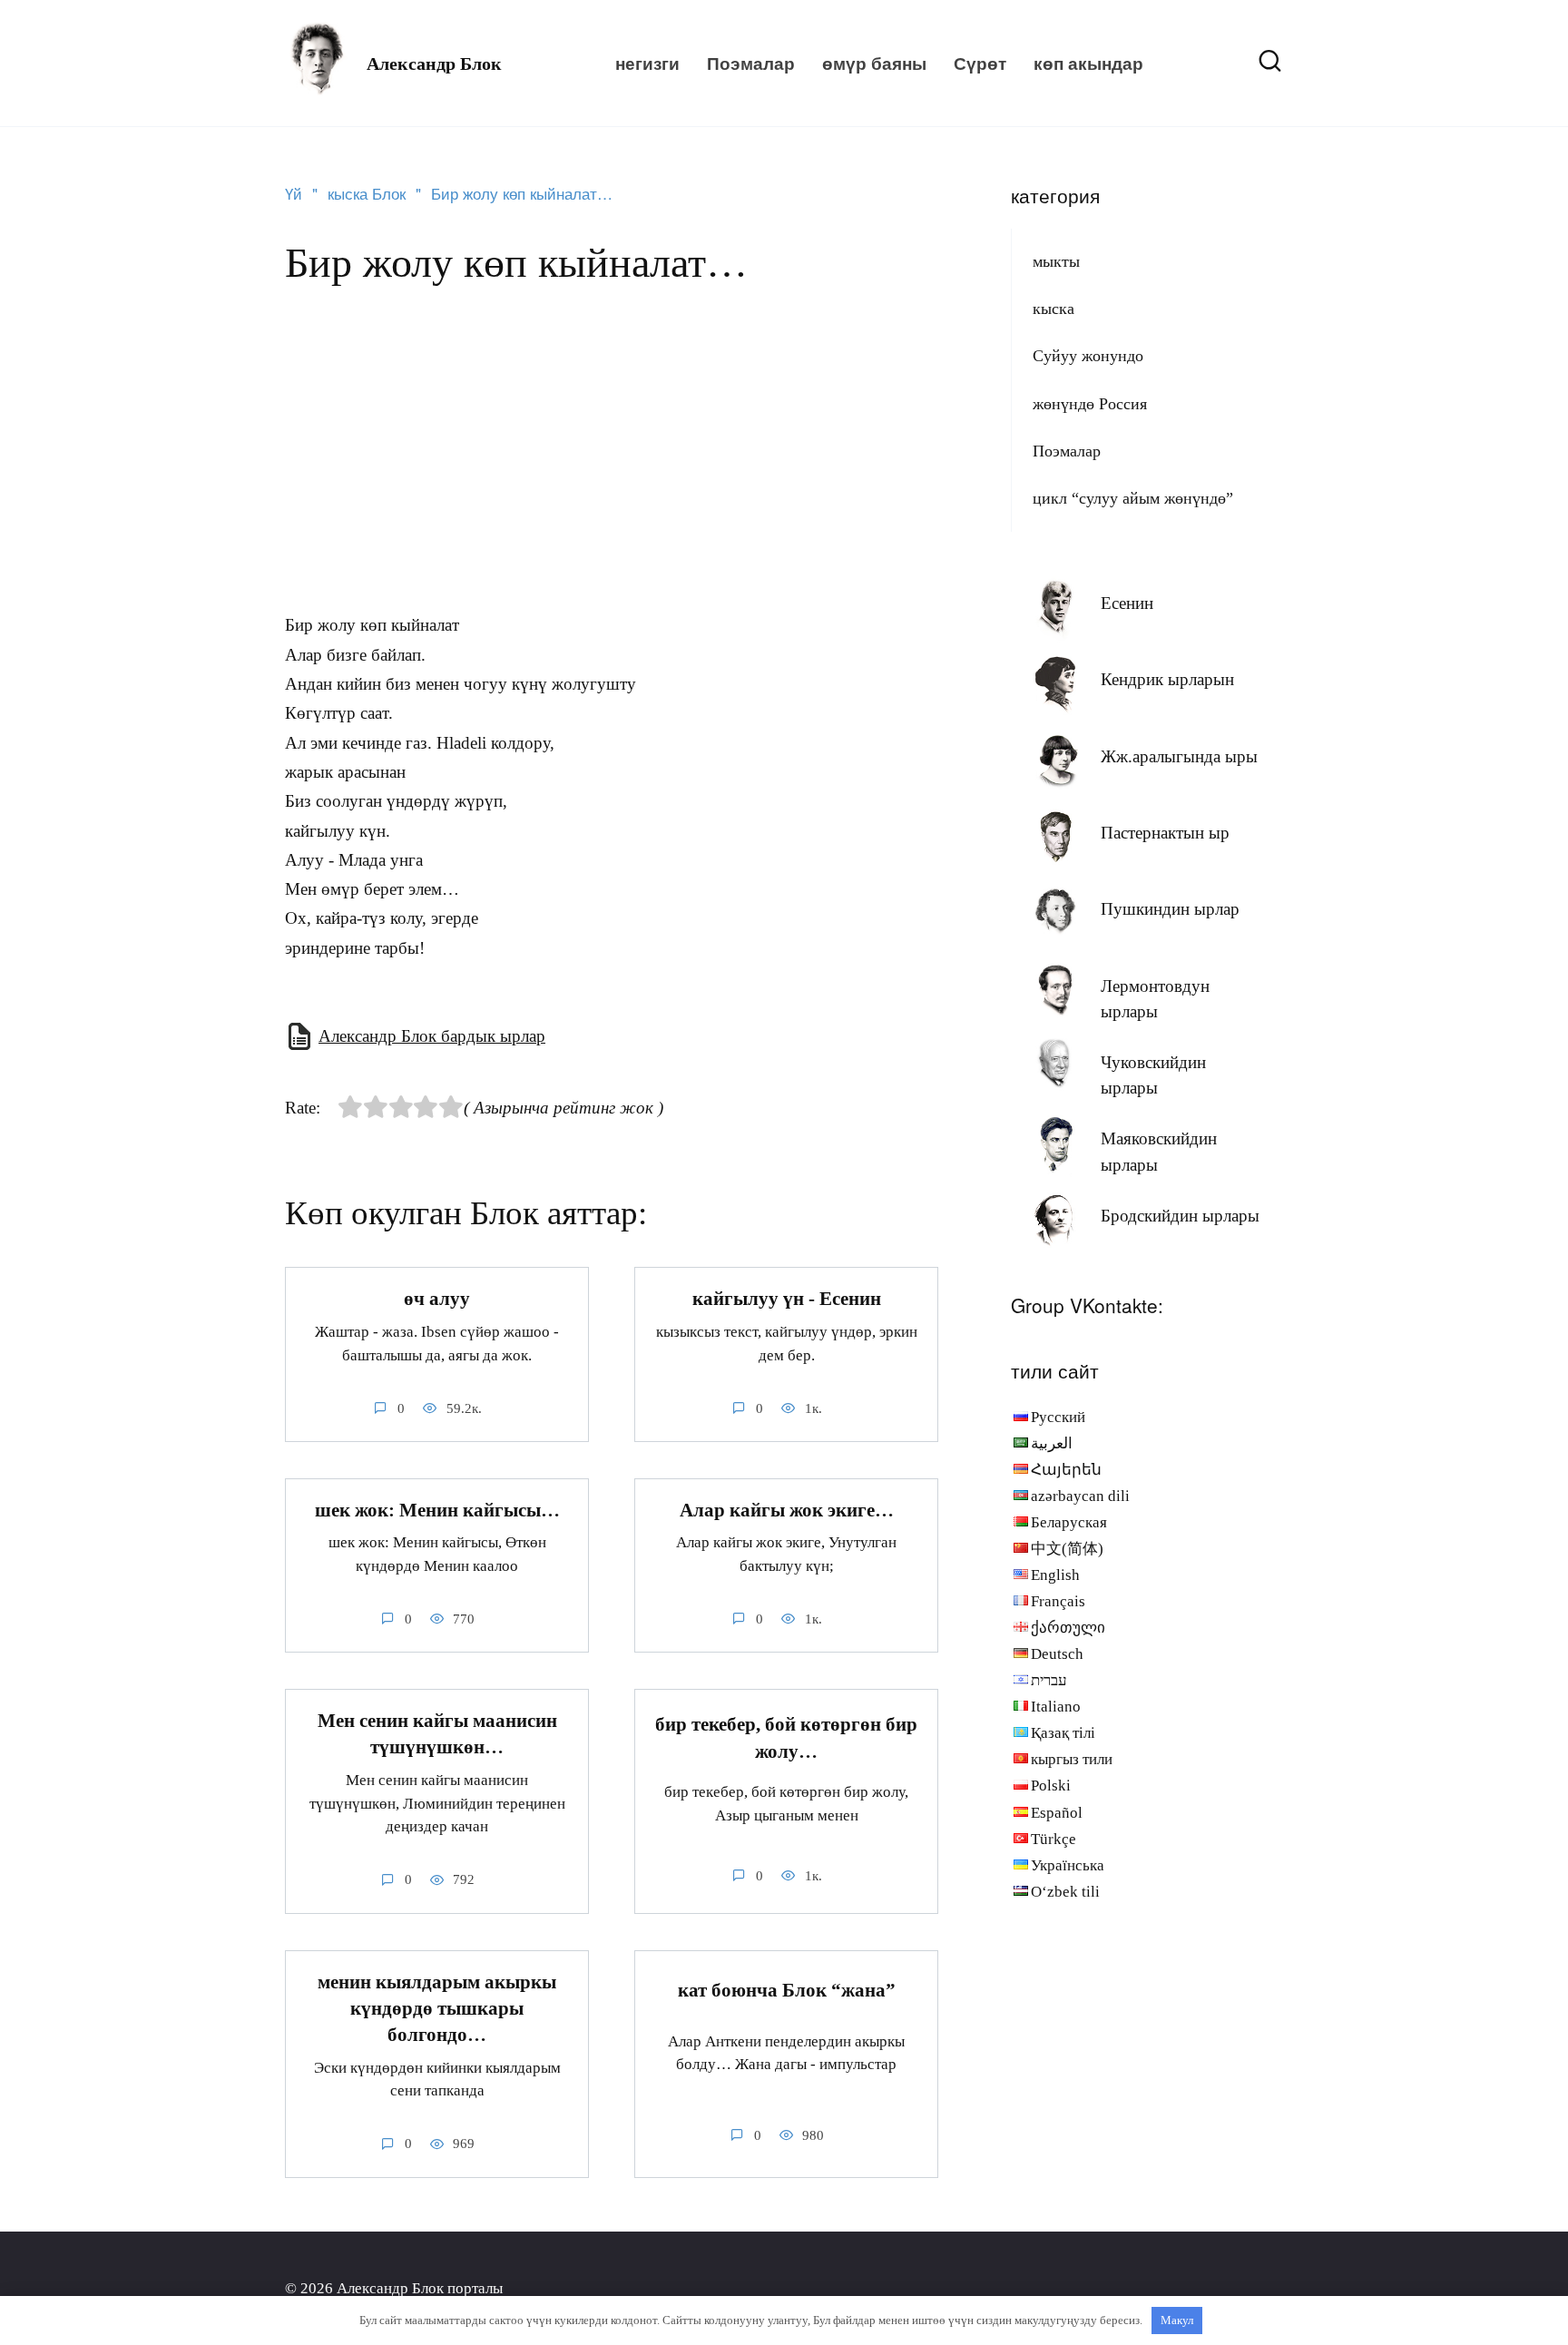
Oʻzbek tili (1065, 1892)
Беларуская (1069, 1522)
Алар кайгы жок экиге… (787, 1510)
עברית (1049, 1680)
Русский (1058, 1417)
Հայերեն (1066, 1470)
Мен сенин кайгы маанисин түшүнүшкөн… (437, 1734)
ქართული (1068, 1628)
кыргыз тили (1072, 1759)
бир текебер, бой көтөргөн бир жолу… (786, 1738)
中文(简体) (1067, 1549)
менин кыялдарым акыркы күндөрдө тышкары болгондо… (437, 2009)
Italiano (1056, 1707)
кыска (1053, 309)
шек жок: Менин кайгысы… (437, 1510)
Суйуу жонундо (1088, 356)
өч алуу (437, 1299)
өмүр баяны (874, 63)
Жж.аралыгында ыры (1179, 756)
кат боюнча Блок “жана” (787, 1990)
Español (1057, 1813)
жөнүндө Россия (1090, 404)
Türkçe (1053, 1839)
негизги (647, 63)
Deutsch (1057, 1654)
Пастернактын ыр (1165, 833)
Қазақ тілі (1063, 1733)
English (1055, 1575)
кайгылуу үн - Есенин (787, 1299)
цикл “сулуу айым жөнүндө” (1133, 498)
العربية (1052, 1443)
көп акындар (1088, 63)
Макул (1177, 2320)
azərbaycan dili (1080, 1496)
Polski (1051, 1786)
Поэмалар (751, 63)
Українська (1068, 1865)
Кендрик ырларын (1167, 679)
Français (1058, 1601)
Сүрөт (980, 63)
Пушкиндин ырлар (1170, 909)
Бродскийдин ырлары (1180, 1216)
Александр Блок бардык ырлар (432, 1036)
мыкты (1056, 261)
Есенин (1127, 603)
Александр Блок (434, 64)
